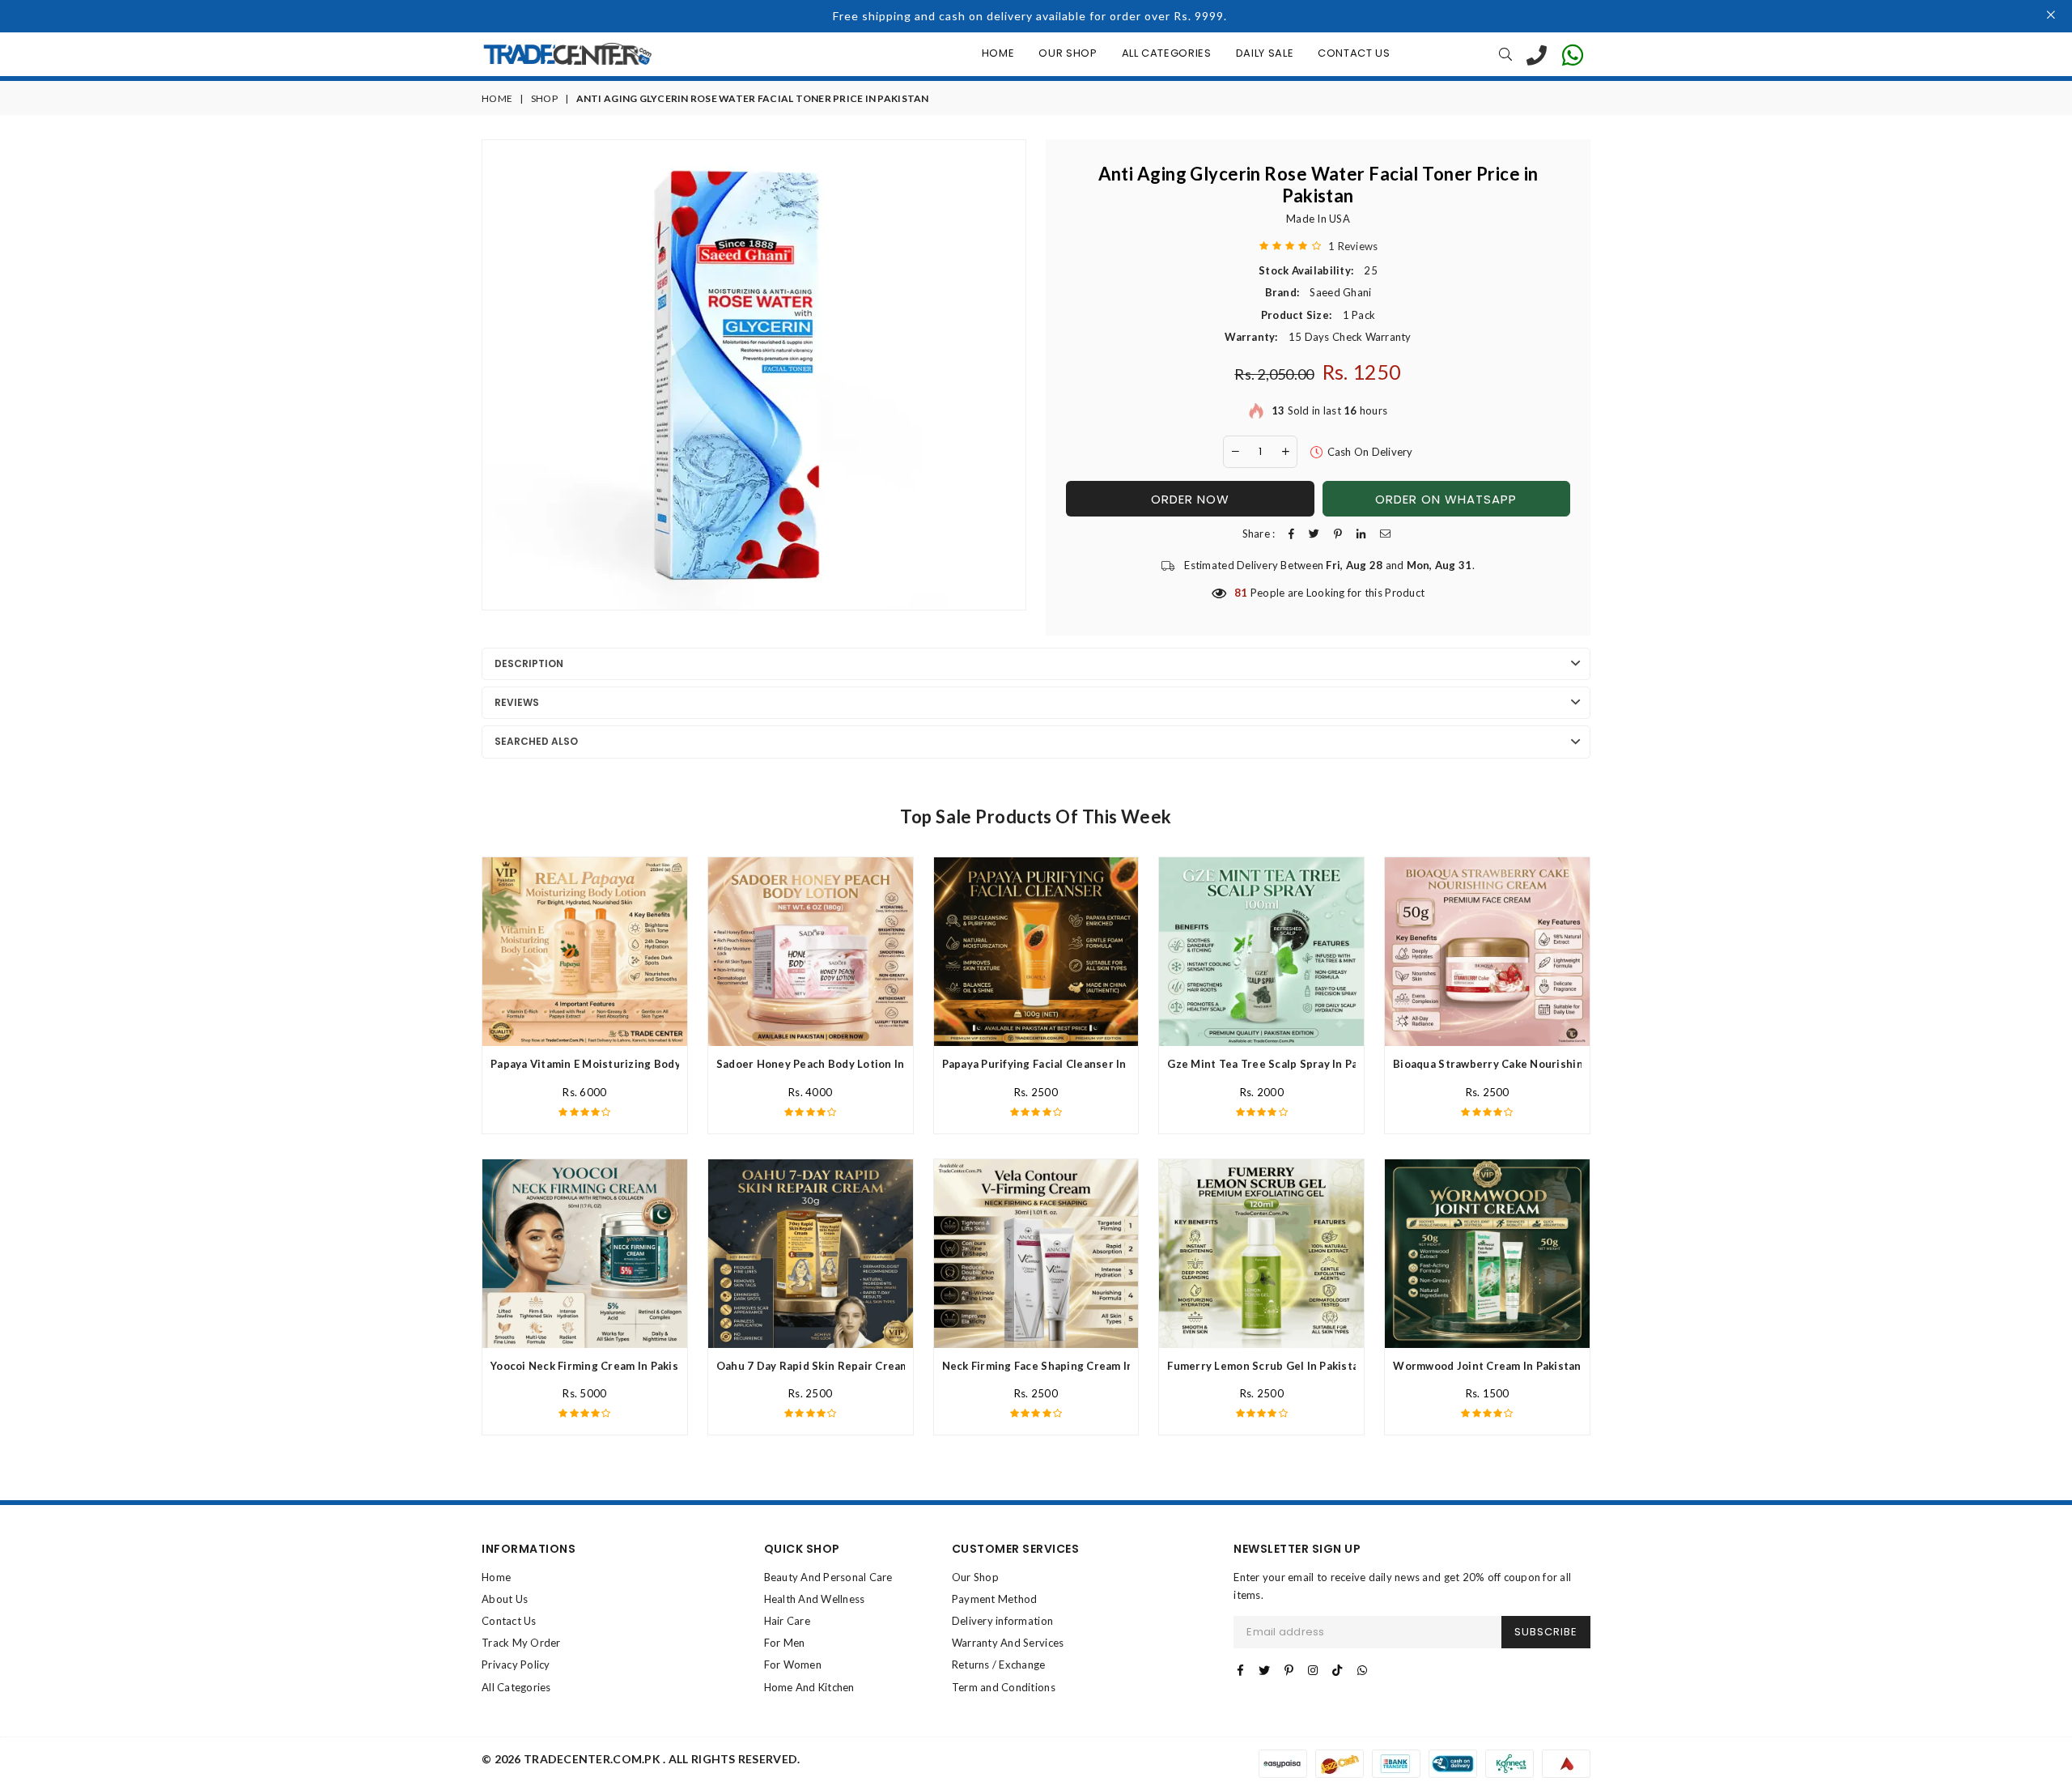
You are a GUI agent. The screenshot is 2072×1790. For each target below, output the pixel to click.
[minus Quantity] (1235, 452)
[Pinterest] (1289, 1670)
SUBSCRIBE (1546, 1632)
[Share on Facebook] (1291, 534)
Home (998, 53)
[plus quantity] (1285, 452)
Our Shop (1068, 53)
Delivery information (1002, 1621)
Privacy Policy (516, 1665)
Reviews (517, 702)
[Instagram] (1313, 1670)
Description (529, 663)
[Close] (2051, 16)
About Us (505, 1599)
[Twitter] (1264, 1670)
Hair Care (787, 1621)
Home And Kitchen (809, 1687)
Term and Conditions (1004, 1687)
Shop (544, 98)
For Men (785, 1643)
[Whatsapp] (1362, 1670)
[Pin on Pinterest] (1338, 534)
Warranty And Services (1008, 1643)
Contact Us (1354, 53)
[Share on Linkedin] (1361, 534)
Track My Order (521, 1643)
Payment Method (995, 1599)
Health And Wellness (815, 1599)
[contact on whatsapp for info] (1573, 54)
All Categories (1167, 53)
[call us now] (1537, 54)
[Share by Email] (1385, 534)
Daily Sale (1265, 53)
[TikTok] (1337, 1670)
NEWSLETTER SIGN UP (1297, 1549)
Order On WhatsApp (1446, 499)
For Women (793, 1665)
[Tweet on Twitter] (1314, 534)
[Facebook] (1240, 1670)
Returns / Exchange (999, 1665)
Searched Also (536, 741)
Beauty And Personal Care (828, 1577)
